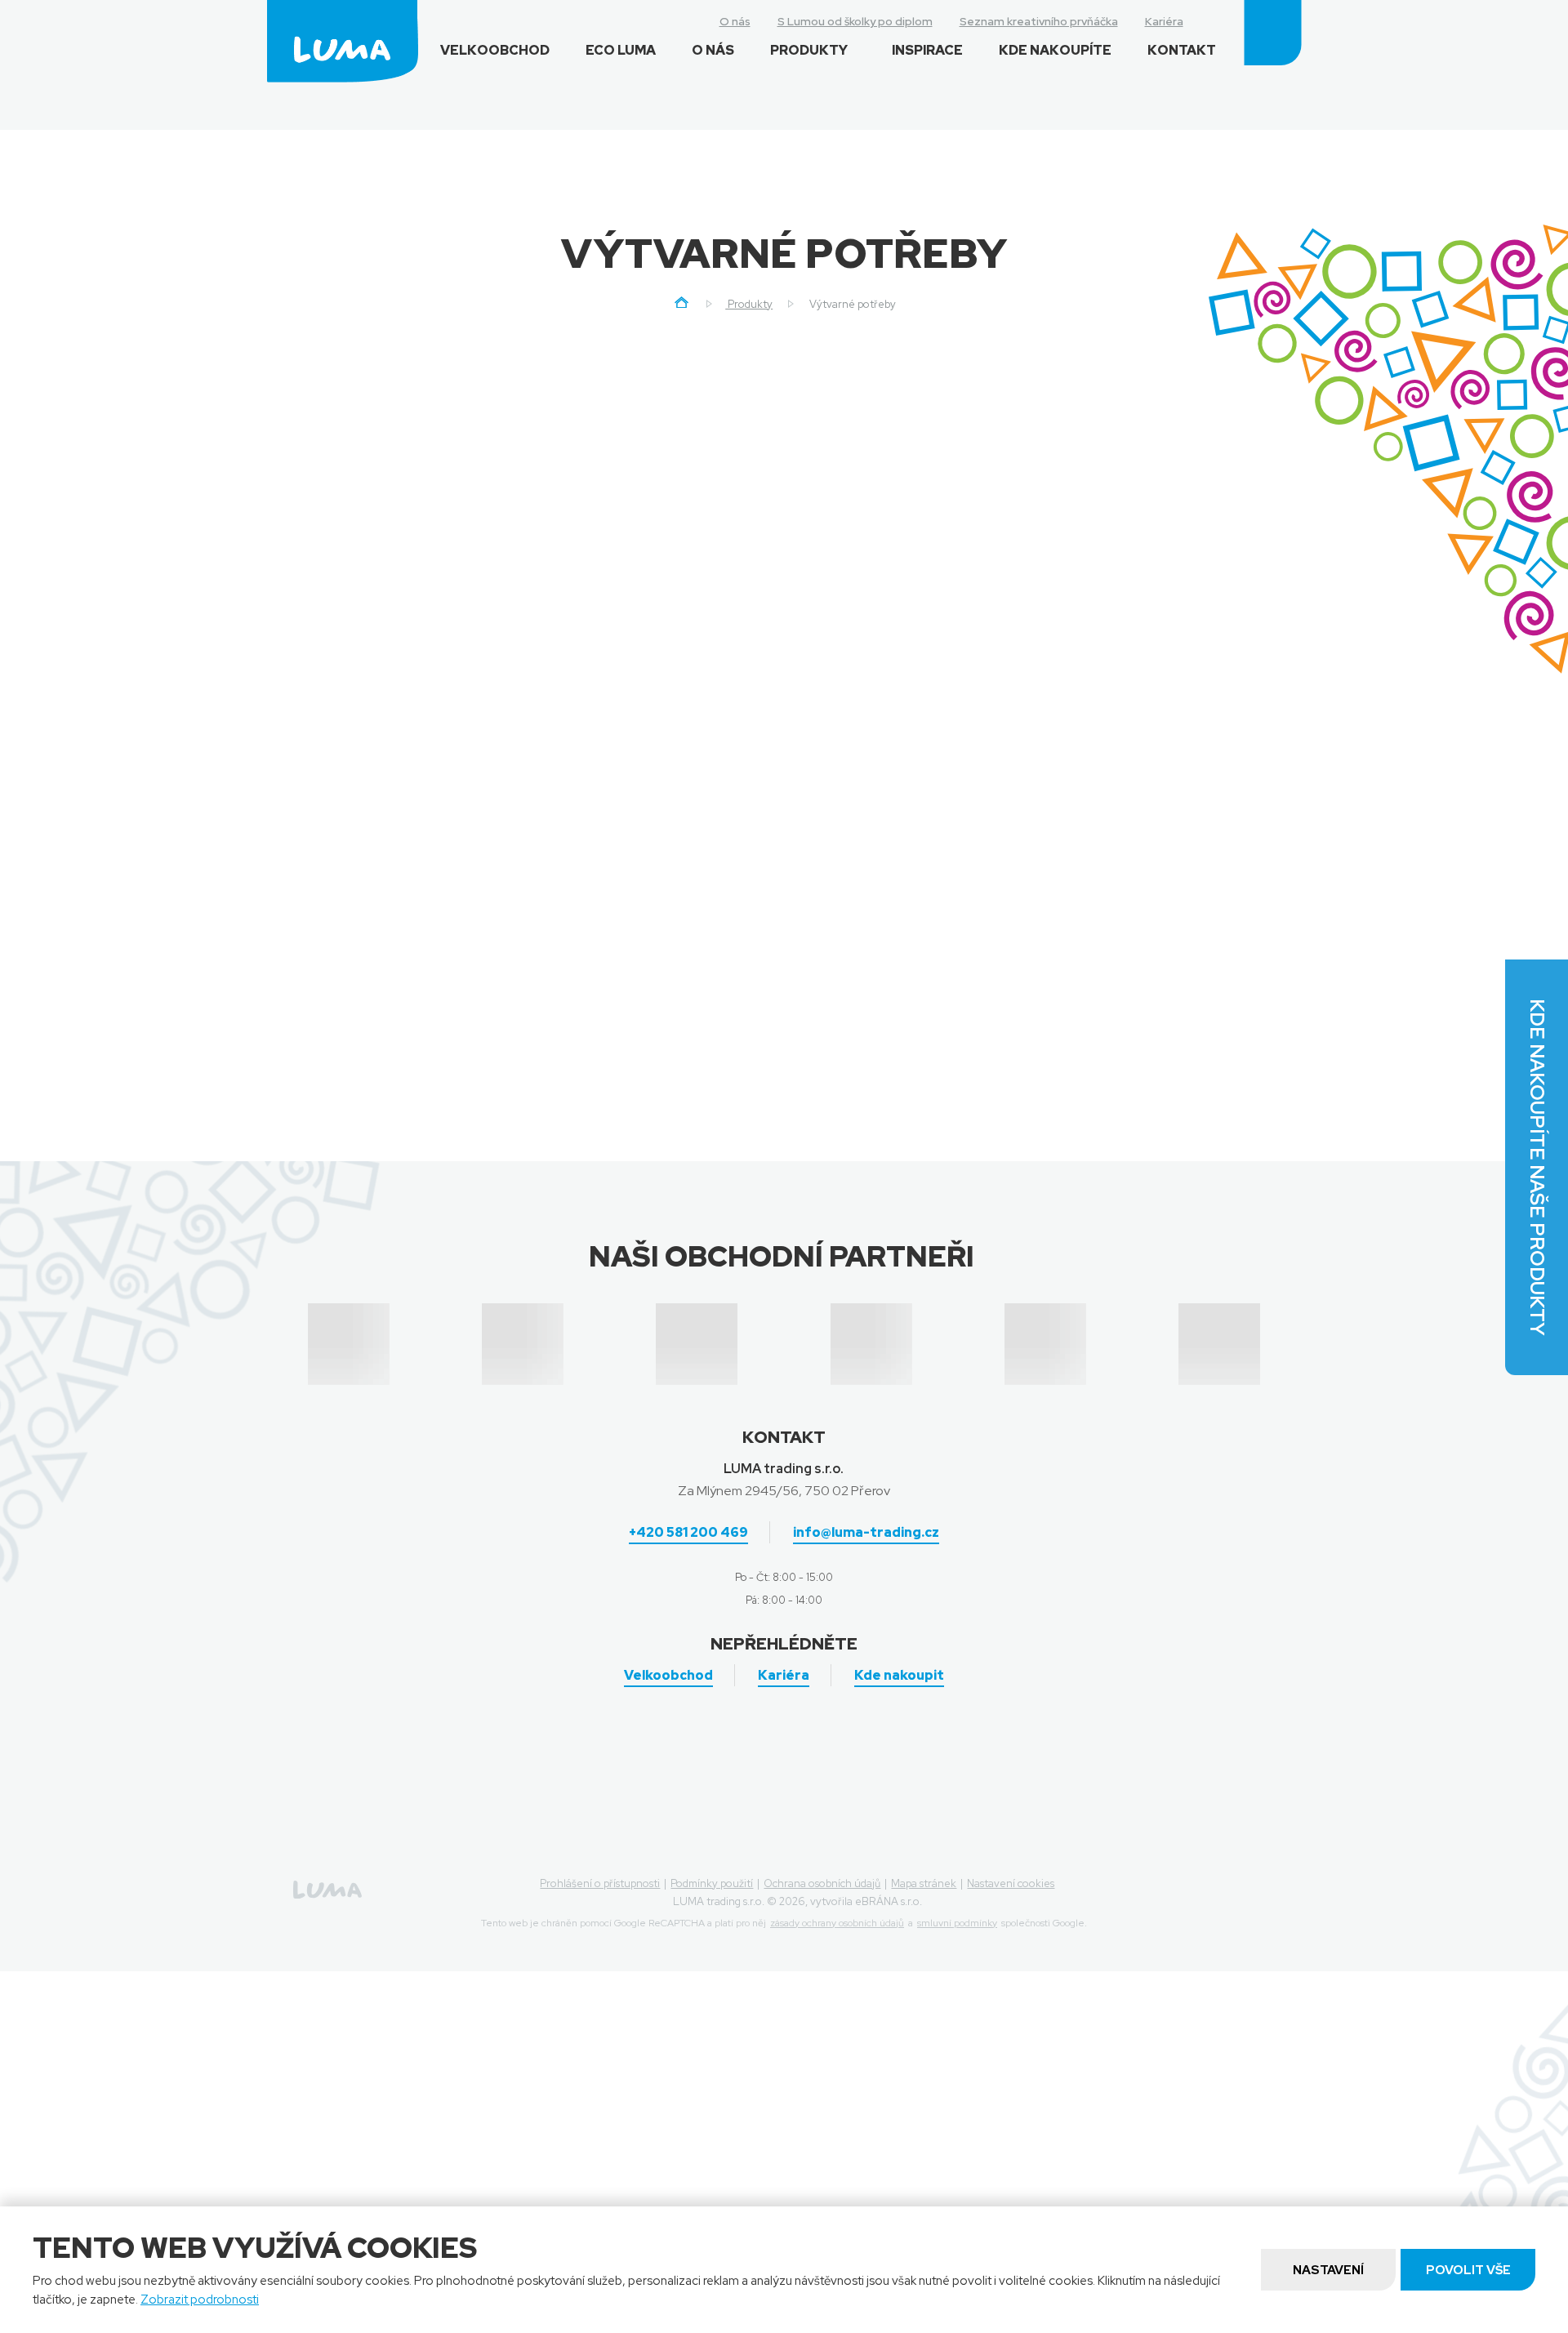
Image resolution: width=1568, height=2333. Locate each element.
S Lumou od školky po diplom (855, 21)
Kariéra (1164, 21)
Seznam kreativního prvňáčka (1039, 21)
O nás (735, 21)
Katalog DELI (1170, 1056)
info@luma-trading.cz (866, 1532)
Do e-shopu (1030, 935)
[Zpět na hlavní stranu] (343, 41)
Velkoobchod (495, 50)
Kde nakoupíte (1055, 50)
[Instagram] (1209, 20)
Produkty (809, 50)
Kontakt (1182, 50)
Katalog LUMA (1031, 1056)
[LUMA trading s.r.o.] (682, 305)
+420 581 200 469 (688, 1532)
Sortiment (678, 488)
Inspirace (927, 50)
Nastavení (1328, 2270)
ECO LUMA (621, 50)
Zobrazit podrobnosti (200, 2300)
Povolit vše (1468, 2270)
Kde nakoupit (899, 1675)
